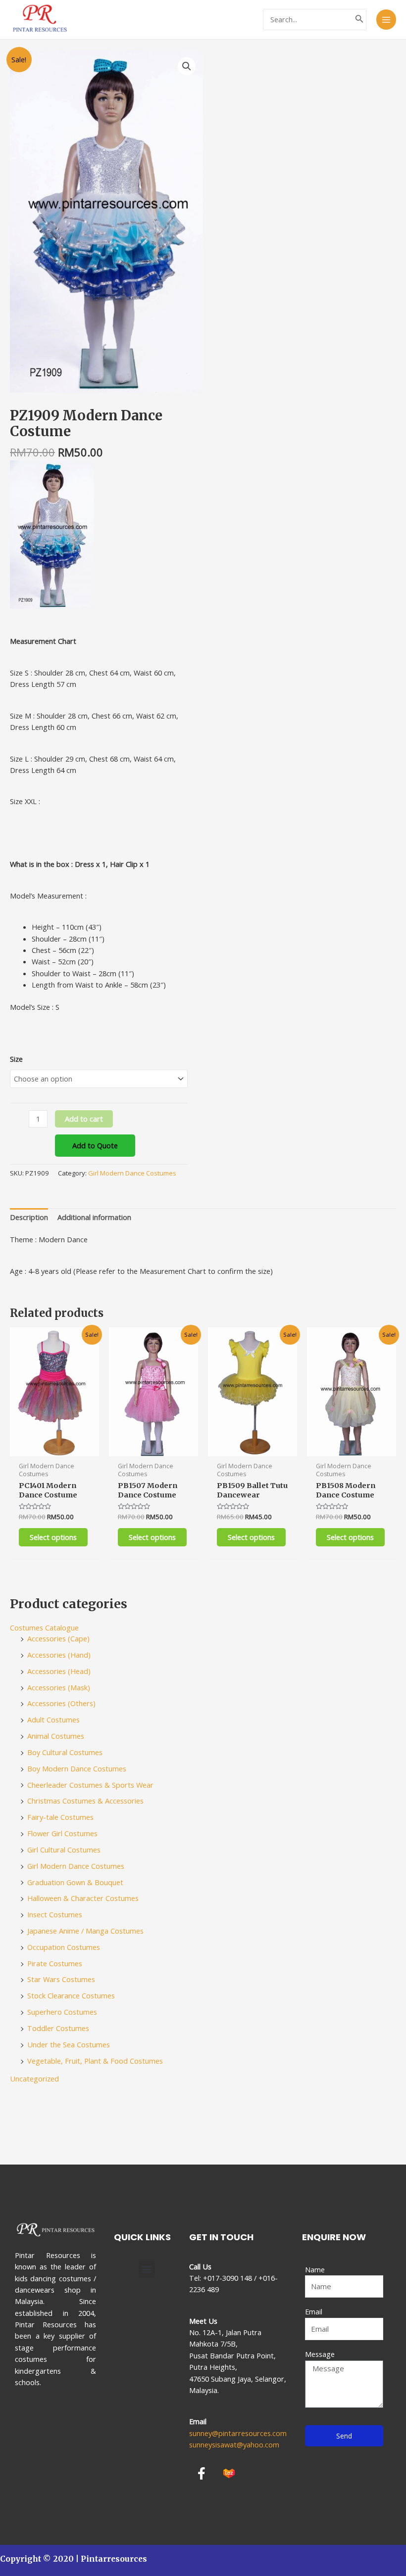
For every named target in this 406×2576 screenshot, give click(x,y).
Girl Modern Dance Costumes (132, 1173)
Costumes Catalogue (44, 1627)
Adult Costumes (53, 1719)
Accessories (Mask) (59, 1687)
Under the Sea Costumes (69, 2044)
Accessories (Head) (59, 1671)
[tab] (29, 1218)
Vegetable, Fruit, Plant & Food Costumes (95, 2061)
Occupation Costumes (64, 1947)
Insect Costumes (55, 1914)
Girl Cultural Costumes (64, 1850)
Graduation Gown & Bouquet (75, 1882)
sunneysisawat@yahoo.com (234, 2444)
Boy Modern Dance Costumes (77, 1768)
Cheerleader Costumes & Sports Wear (90, 1785)
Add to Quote (95, 1145)
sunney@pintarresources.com (238, 2433)
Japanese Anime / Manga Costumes (85, 1931)
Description (29, 1217)
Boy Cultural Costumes (65, 1752)
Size (16, 1059)
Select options (53, 1537)
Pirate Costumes (55, 1963)
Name (315, 2269)
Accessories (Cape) (58, 1638)
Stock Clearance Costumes (71, 1995)
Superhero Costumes (62, 2012)
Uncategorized (34, 2079)
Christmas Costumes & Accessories (85, 1801)
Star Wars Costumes (61, 1979)
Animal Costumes (56, 1736)
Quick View (55, 1447)
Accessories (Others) (61, 1703)
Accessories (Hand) (59, 1655)
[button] (147, 2269)
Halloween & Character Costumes (83, 1898)
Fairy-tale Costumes (60, 1817)
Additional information (94, 1217)
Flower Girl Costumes (62, 1833)
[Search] (359, 20)
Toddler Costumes (58, 2028)
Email (314, 2311)
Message (320, 2354)
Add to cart (84, 1119)
